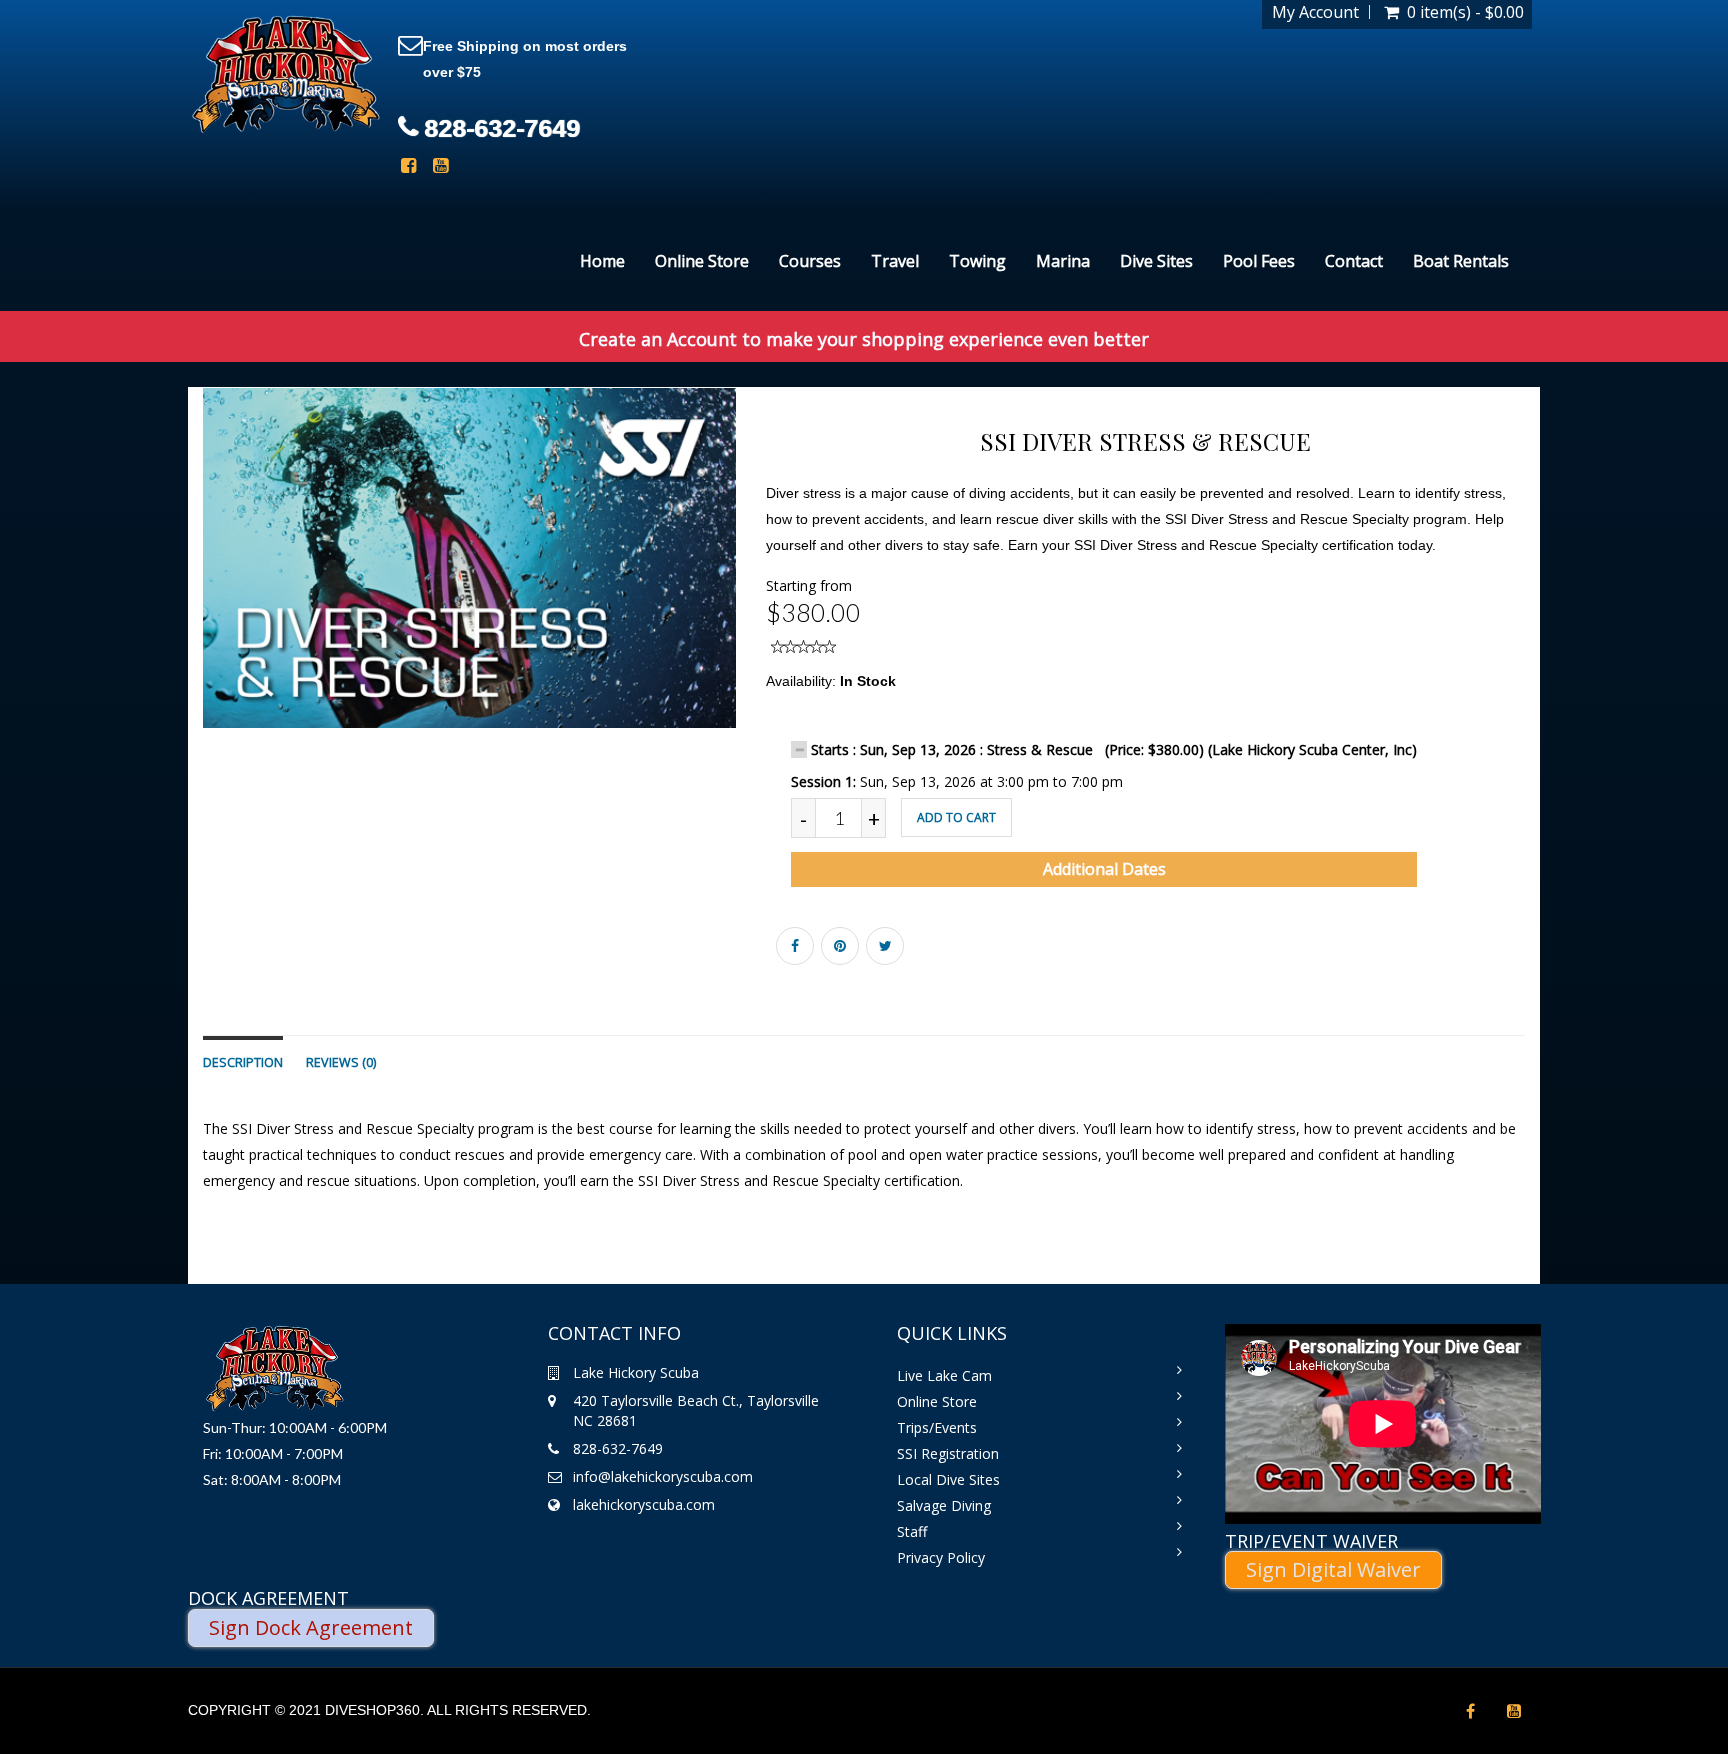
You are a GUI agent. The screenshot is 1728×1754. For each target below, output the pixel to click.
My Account (1315, 12)
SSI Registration (948, 1453)
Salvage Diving (944, 1505)
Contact (1354, 261)
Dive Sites (1156, 261)
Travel (895, 261)
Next (785, 576)
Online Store (702, 261)
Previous (158, 576)
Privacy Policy (941, 1557)
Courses (810, 261)
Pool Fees (1259, 261)
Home (602, 261)
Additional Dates (1104, 869)
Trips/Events (937, 1427)
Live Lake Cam (944, 1375)
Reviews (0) (341, 1062)
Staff (912, 1531)
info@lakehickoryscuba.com (663, 1476)
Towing (977, 261)
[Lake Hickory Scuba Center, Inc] (285, 75)
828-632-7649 (502, 128)
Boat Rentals (1461, 261)
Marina (1063, 261)
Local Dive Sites (948, 1479)
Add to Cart (956, 817)
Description (243, 1062)
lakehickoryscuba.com (644, 1504)
